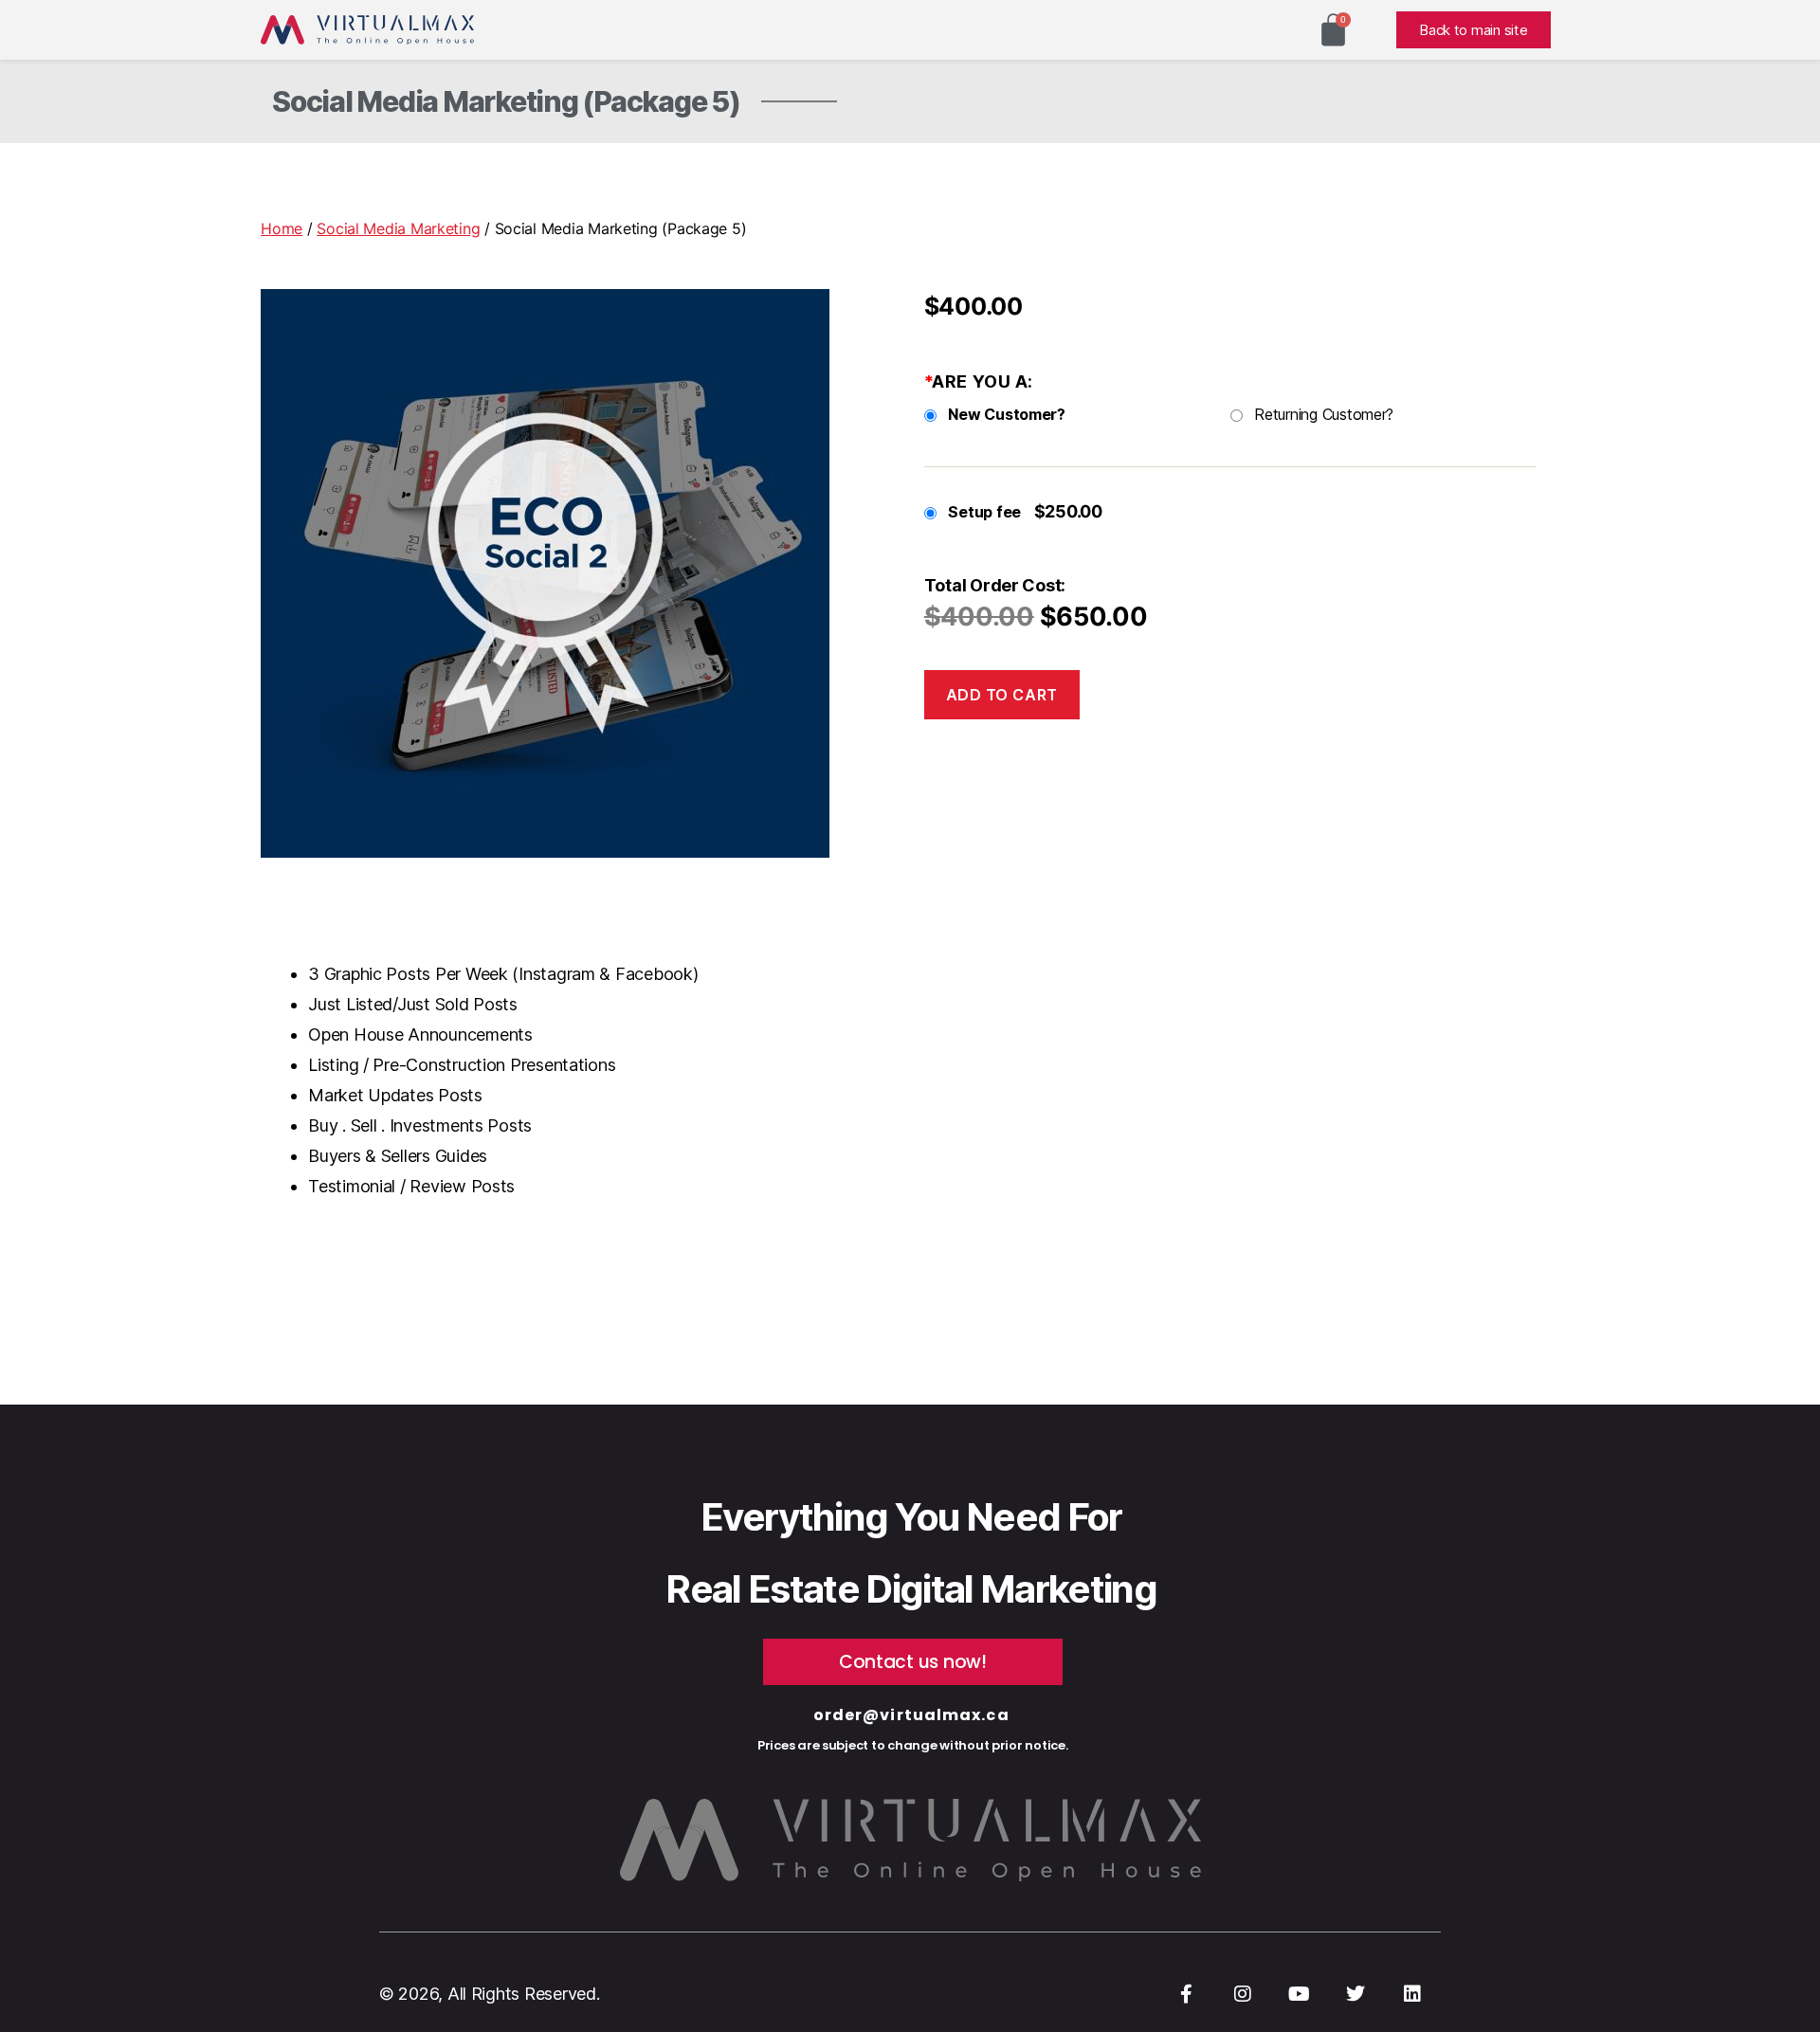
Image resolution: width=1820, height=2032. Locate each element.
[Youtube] (1300, 1994)
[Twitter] (1356, 1994)
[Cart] (1333, 30)
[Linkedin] (1412, 1994)
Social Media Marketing (398, 228)
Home (282, 228)
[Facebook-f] (1186, 1994)
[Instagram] (1243, 1994)
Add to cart (1002, 695)
